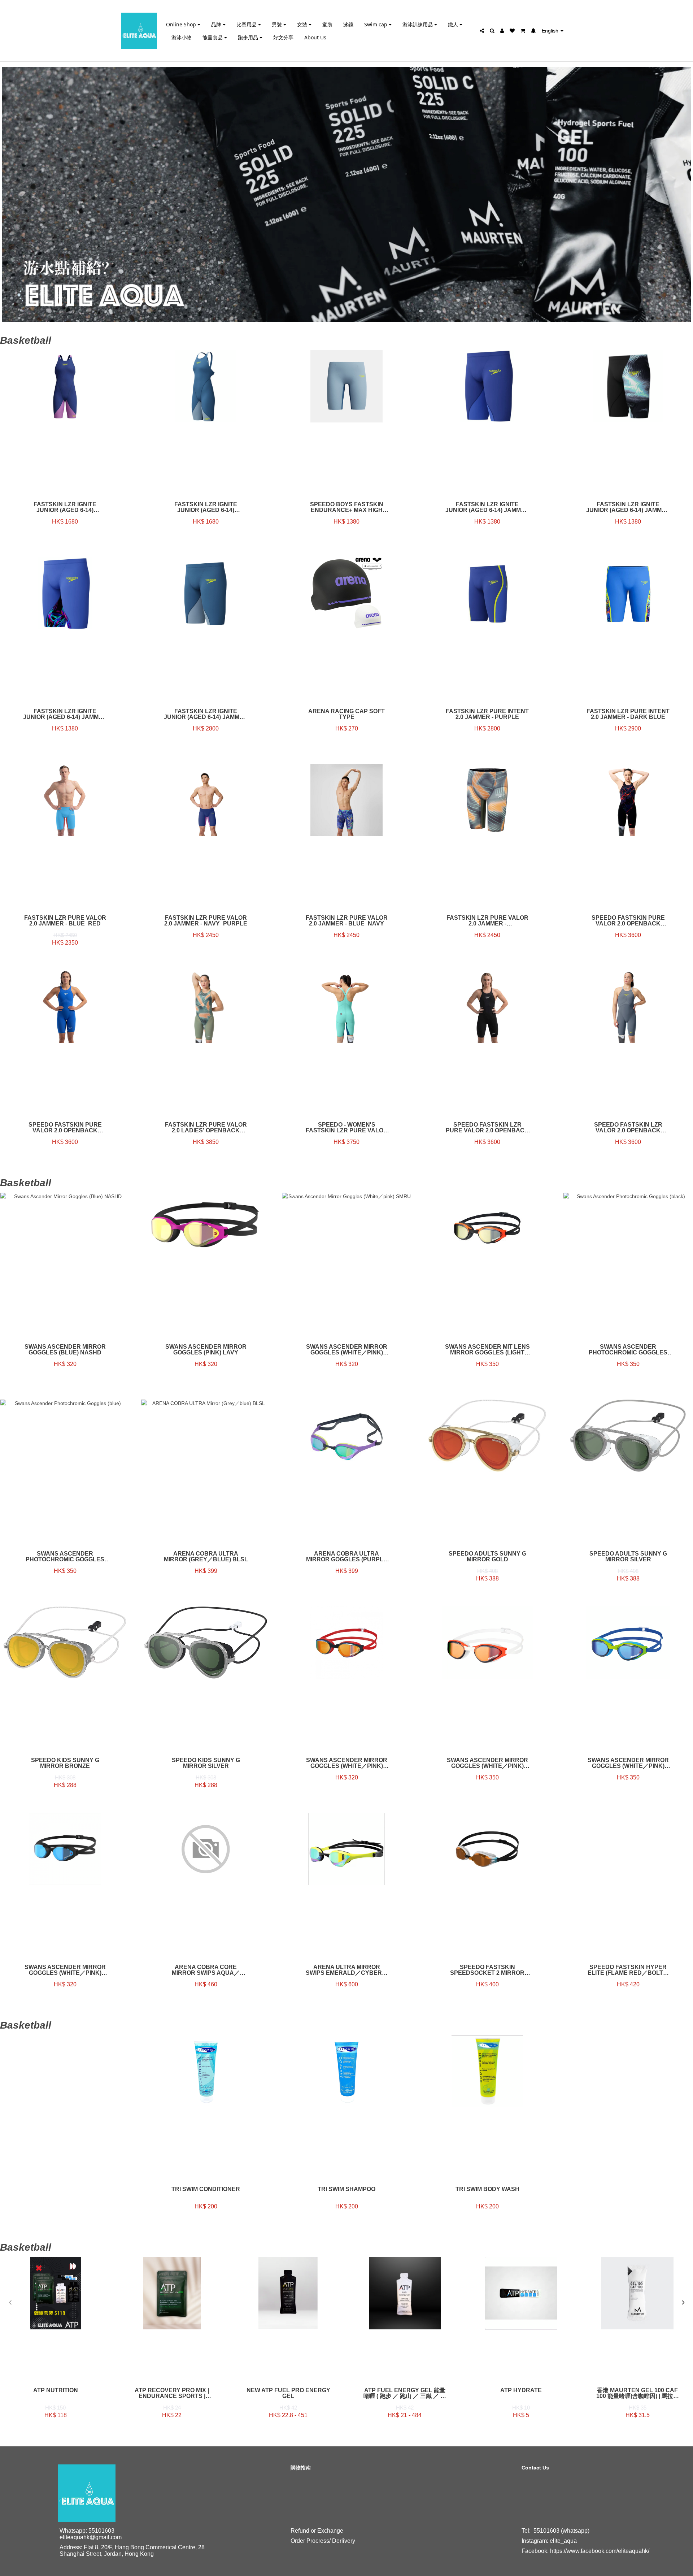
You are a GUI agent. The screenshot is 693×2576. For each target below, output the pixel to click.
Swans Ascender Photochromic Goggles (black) (628, 1350)
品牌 (217, 24)
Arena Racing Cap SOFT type (346, 714)
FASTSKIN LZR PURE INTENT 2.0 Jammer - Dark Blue (628, 714)
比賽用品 (247, 24)
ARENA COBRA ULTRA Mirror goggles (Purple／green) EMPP (347, 1557)
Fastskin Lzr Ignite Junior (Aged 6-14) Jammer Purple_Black (65, 714)
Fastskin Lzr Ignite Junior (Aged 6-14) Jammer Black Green (628, 507)
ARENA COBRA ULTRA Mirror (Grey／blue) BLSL (206, 1557)
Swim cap (376, 24)
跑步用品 (249, 37)
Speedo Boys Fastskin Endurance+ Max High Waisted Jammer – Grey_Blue (347, 507)
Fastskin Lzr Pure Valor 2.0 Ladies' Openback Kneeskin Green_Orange (206, 1128)
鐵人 (454, 24)
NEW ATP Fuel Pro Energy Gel (288, 2393)
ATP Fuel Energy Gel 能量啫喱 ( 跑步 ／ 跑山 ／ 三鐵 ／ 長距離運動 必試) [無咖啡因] (405, 2393)
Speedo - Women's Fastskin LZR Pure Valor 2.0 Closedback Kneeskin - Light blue (347, 1128)
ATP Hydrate (521, 2390)
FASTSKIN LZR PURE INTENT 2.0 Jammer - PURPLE (487, 714)
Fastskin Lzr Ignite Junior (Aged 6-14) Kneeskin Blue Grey (206, 507)
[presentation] (10, 2303)
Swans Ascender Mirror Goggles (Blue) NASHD (65, 1350)
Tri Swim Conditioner (206, 2189)
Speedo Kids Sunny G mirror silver (206, 1763)
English (551, 31)
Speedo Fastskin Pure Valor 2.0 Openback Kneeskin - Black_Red (628, 921)
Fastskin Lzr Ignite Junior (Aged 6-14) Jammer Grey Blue (206, 714)
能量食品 (213, 37)
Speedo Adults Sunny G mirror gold (487, 1557)
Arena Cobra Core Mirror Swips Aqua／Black (206, 1970)
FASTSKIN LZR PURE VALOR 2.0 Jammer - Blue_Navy (347, 921)
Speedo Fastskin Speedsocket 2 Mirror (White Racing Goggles (487, 1970)
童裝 (327, 24)
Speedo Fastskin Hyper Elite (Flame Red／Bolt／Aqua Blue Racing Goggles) (628, 1970)
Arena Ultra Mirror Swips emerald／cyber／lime (347, 1970)
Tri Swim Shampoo (346, 2189)
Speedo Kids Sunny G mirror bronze (65, 1763)
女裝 (303, 24)
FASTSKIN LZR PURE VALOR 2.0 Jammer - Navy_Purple (206, 921)
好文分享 (283, 37)
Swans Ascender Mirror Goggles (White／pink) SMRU (347, 1350)
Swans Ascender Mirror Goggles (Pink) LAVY (206, 1350)
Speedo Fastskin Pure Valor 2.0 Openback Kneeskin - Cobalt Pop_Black (65, 1128)
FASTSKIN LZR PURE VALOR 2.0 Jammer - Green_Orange (487, 921)
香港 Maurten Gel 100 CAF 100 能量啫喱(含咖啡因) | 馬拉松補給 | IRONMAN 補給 (638, 2393)
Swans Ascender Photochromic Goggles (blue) (65, 1557)
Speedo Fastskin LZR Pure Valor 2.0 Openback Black (487, 1128)
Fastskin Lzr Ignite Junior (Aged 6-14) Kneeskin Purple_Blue (65, 507)
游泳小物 (182, 37)
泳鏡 (348, 24)
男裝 (278, 24)
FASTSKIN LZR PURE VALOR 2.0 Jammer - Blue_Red (65, 921)
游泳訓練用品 (418, 24)
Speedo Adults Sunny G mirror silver (628, 1557)
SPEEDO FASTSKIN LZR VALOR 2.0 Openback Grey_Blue (628, 1128)
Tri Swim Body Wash (487, 2189)
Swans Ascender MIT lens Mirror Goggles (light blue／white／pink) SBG (487, 1350)
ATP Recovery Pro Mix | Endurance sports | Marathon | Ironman (172, 2393)
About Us (315, 37)
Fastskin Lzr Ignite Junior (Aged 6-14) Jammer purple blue (487, 507)
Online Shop (182, 24)
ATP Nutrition (56, 2390)
